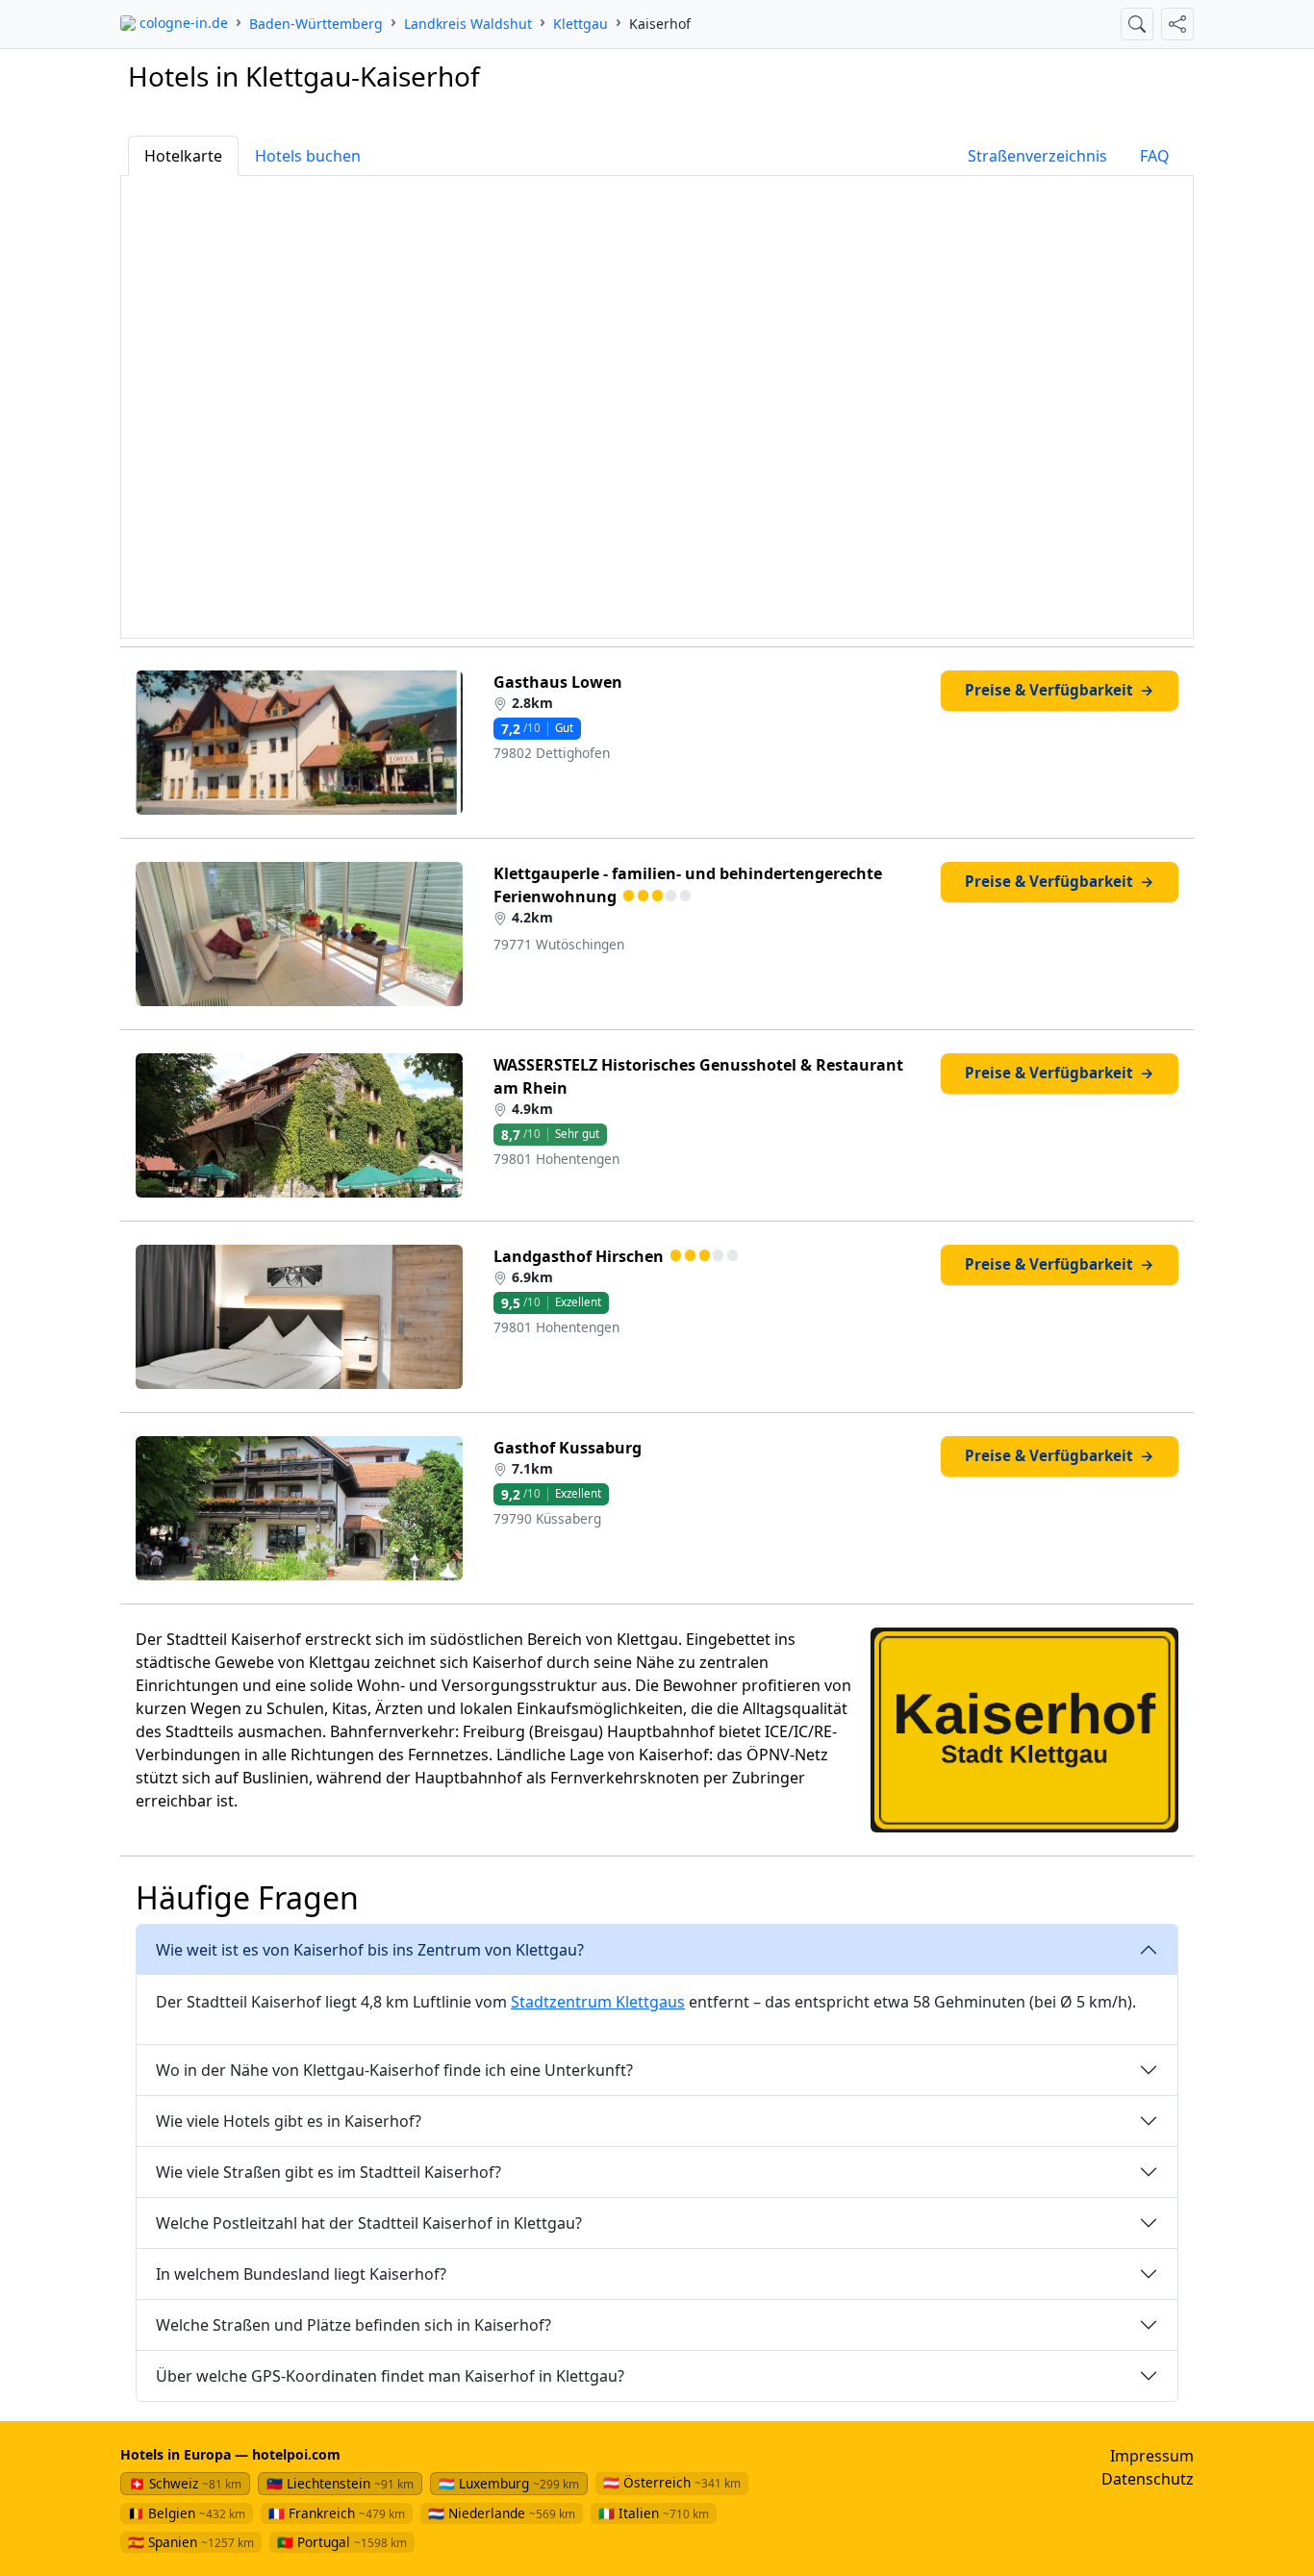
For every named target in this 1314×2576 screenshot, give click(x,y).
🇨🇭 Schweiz (185, 2483)
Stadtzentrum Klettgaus (598, 2002)
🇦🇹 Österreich (672, 2482)
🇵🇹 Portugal (342, 2542)
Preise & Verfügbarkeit (1059, 690)
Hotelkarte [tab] (183, 156)
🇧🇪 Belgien (187, 2513)
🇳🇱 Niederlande (502, 2513)
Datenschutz (1148, 2479)
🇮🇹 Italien (654, 2513)
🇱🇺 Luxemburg (509, 2483)
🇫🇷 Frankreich (337, 2513)
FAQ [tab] (1155, 156)
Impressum (1152, 2456)
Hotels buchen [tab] (308, 156)
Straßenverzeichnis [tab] (1037, 156)
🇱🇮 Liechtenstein (340, 2483)
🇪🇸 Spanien (191, 2542)
